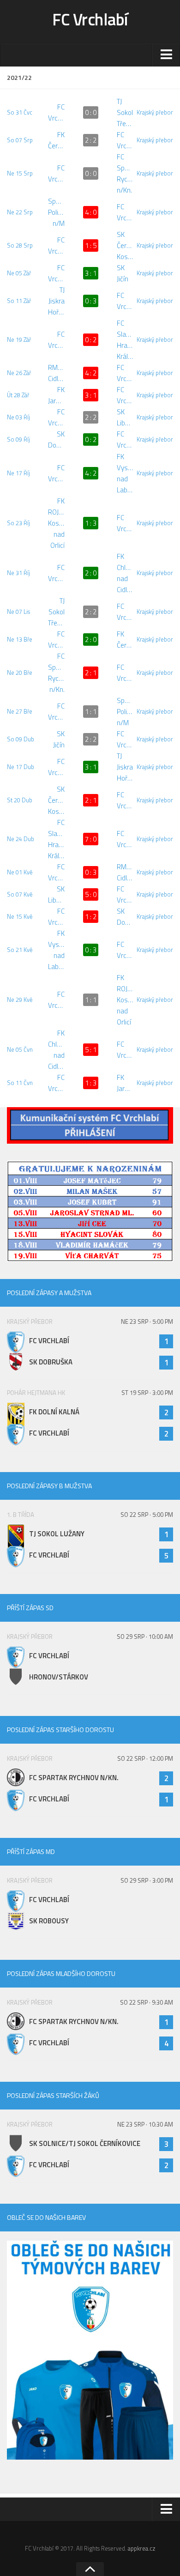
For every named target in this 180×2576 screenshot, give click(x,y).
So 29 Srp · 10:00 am (145, 1637)
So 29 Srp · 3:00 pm (147, 1880)
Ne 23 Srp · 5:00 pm (147, 1321)
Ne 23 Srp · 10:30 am (145, 2124)
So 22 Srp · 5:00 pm (147, 1515)
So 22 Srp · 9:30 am (147, 2002)
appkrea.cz (142, 2548)
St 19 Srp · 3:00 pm (147, 1393)
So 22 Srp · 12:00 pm (145, 1758)
